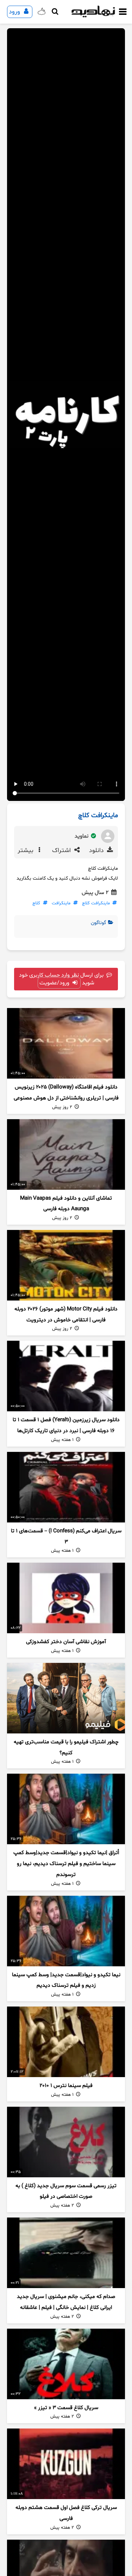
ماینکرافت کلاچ (96, 903)
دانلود (97, 851)
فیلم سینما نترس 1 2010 (66, 2086)
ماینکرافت (61, 903)
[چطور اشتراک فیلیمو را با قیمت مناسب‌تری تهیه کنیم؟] (66, 1698)
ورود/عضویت (55, 983)
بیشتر (26, 851)
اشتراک (62, 851)
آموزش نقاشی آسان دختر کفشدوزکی (66, 1642)
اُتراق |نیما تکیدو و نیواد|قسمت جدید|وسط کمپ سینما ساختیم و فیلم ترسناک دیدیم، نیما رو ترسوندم (66, 1864)
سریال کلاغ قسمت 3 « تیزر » (66, 2408)
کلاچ (36, 903)
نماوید (82, 836)
